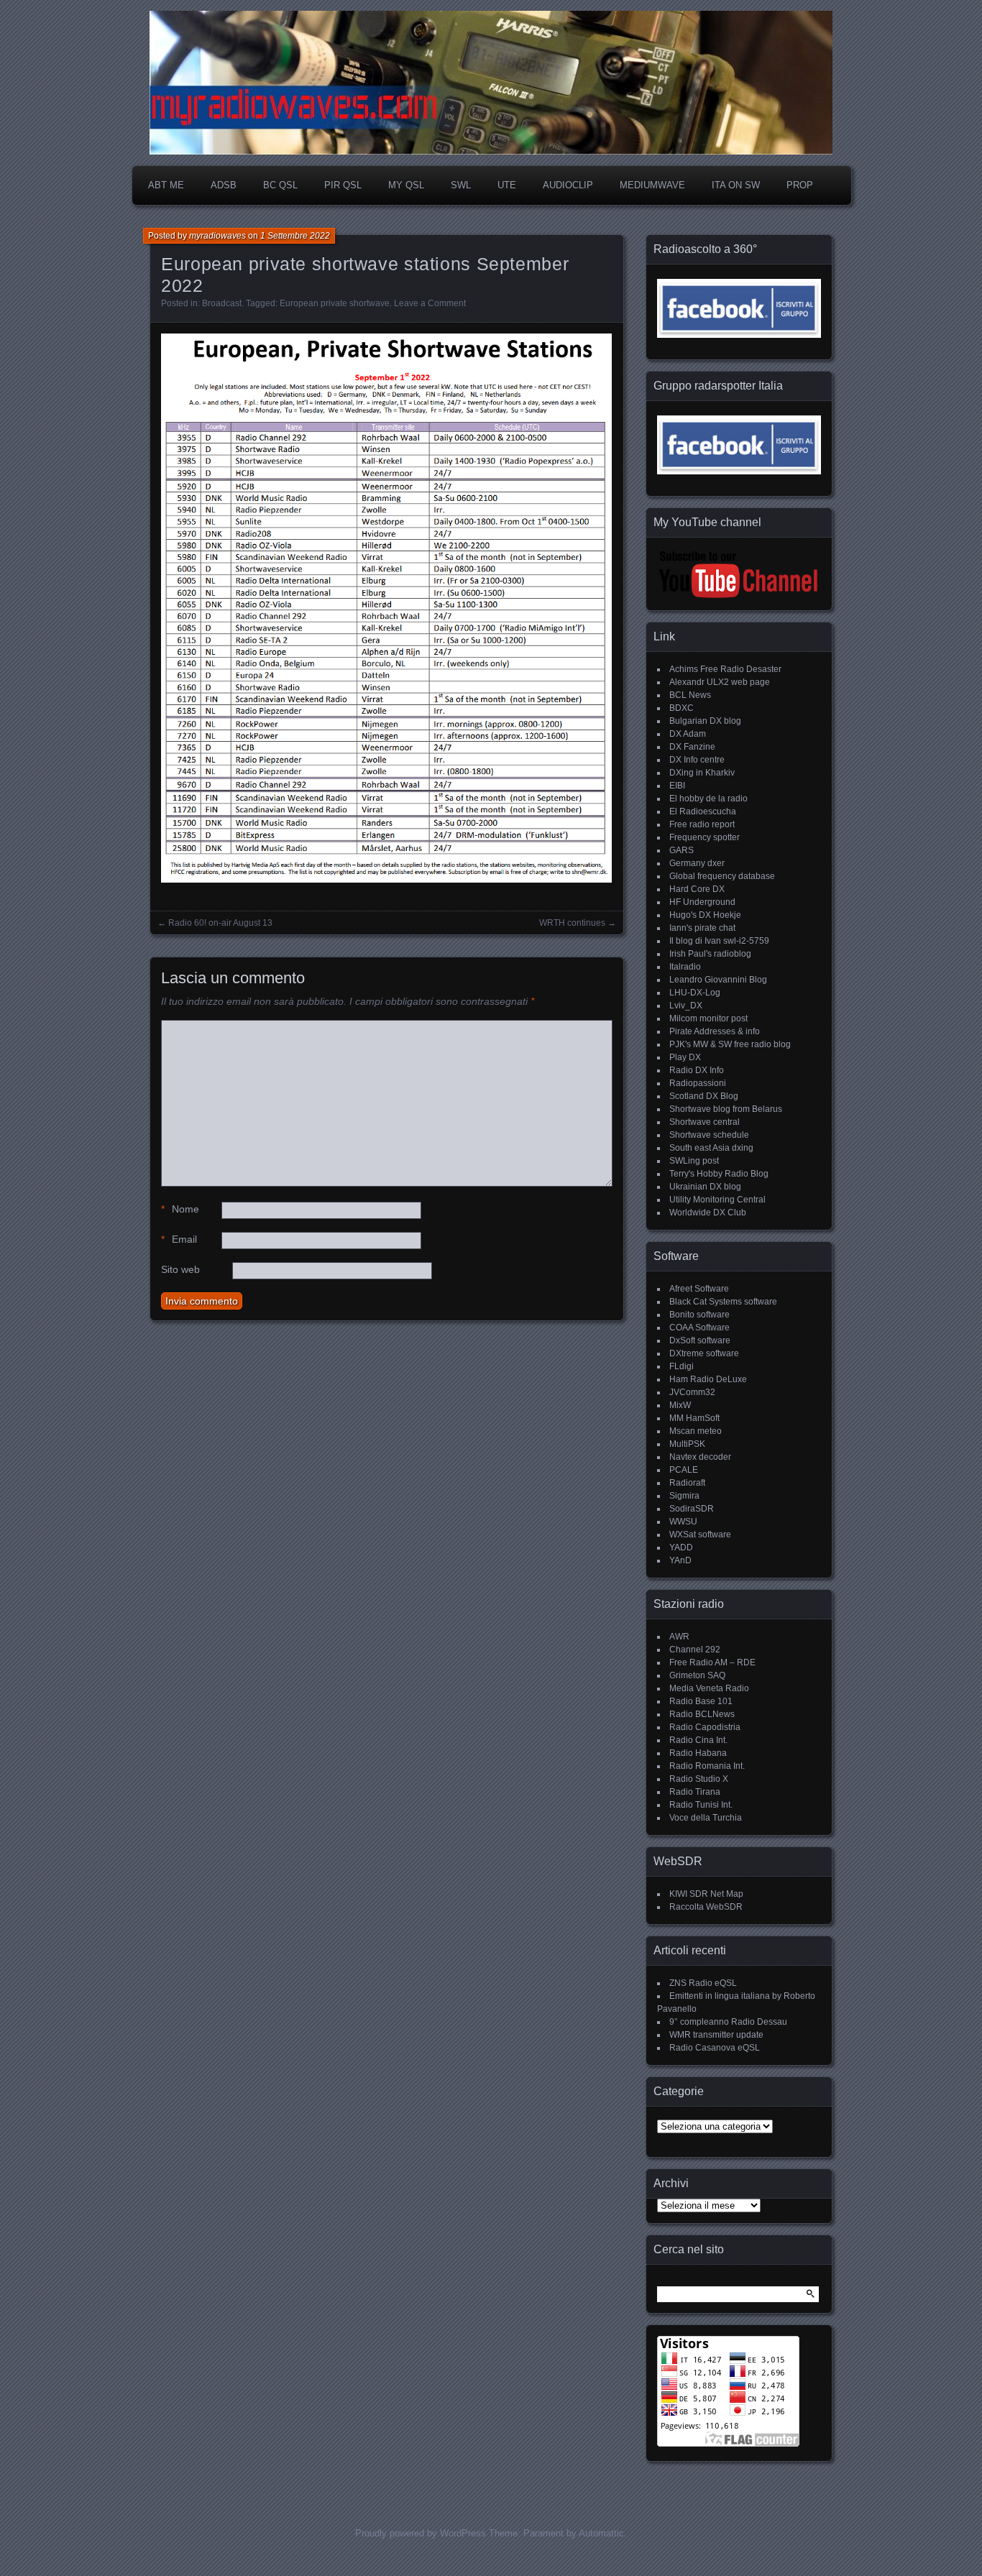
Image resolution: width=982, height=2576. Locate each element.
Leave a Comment (430, 303)
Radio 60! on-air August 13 (220, 923)
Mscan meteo (696, 1431)
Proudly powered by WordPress (421, 2533)
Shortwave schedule (709, 1135)
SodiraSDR (692, 1509)
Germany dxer (697, 863)
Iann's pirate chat (702, 928)
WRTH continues (572, 923)
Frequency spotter (705, 837)
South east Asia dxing (711, 1148)
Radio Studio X (699, 1779)
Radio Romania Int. (707, 1766)
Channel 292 (695, 1650)
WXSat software (700, 1535)
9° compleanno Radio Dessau (728, 2022)
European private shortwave (335, 303)
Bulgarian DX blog (705, 721)
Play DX (685, 1057)
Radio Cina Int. (698, 1740)
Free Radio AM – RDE (712, 1662)
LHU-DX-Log (695, 993)
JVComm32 (692, 1392)
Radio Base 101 (701, 1701)
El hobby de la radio (708, 799)
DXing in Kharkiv (702, 773)
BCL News (690, 695)
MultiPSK (687, 1444)
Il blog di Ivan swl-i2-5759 (719, 941)
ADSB (224, 185)
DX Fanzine (692, 747)
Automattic (601, 2533)
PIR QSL (343, 185)
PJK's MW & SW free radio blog (730, 1044)
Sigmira (684, 1496)
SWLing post (694, 1161)
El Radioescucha (703, 811)
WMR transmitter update (716, 2035)
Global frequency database (722, 876)
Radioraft (687, 1483)
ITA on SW (736, 185)
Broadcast (222, 303)
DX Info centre (697, 760)
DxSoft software (700, 1340)
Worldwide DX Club (708, 1213)
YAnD (680, 1560)
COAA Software (699, 1328)
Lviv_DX (686, 1006)
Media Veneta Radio (709, 1688)
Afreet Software (699, 1289)
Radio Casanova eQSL (715, 2048)
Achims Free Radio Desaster (725, 669)
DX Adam (688, 734)
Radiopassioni (698, 1083)
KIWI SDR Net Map (706, 1894)
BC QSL (280, 185)
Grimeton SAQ (697, 1675)
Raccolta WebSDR (706, 1907)
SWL (461, 185)
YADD (681, 1547)
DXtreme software (704, 1353)
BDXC (682, 708)
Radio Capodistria (705, 1727)
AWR (679, 1637)
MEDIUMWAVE (652, 185)
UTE (507, 185)
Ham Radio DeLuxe (708, 1379)
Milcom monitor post (708, 1018)
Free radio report (702, 824)
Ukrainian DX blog (705, 1187)
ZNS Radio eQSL (703, 1983)
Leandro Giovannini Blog (718, 980)
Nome (180, 1209)
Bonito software (699, 1315)
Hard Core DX (697, 889)
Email (179, 1239)
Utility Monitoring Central (717, 1200)
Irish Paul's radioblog (710, 954)
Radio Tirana (695, 1792)
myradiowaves (217, 236)
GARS (682, 850)
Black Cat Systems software (723, 1302)
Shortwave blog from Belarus (726, 1109)
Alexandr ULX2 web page (720, 682)
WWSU (683, 1522)
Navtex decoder (700, 1457)
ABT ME (166, 185)
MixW (680, 1405)
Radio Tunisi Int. (701, 1805)
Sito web (180, 1269)
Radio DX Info (697, 1070)
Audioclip (568, 185)
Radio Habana (698, 1753)
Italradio (685, 967)
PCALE (684, 1470)
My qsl (406, 185)
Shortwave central (705, 1122)
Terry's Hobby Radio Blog (719, 1174)
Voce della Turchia (706, 1818)
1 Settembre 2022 (295, 236)
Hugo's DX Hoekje (705, 915)
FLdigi (682, 1366)
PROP (800, 185)
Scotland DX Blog (704, 1096)
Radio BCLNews (702, 1714)
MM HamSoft (694, 1418)
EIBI (677, 786)
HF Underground (702, 902)
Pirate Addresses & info (715, 1031)
